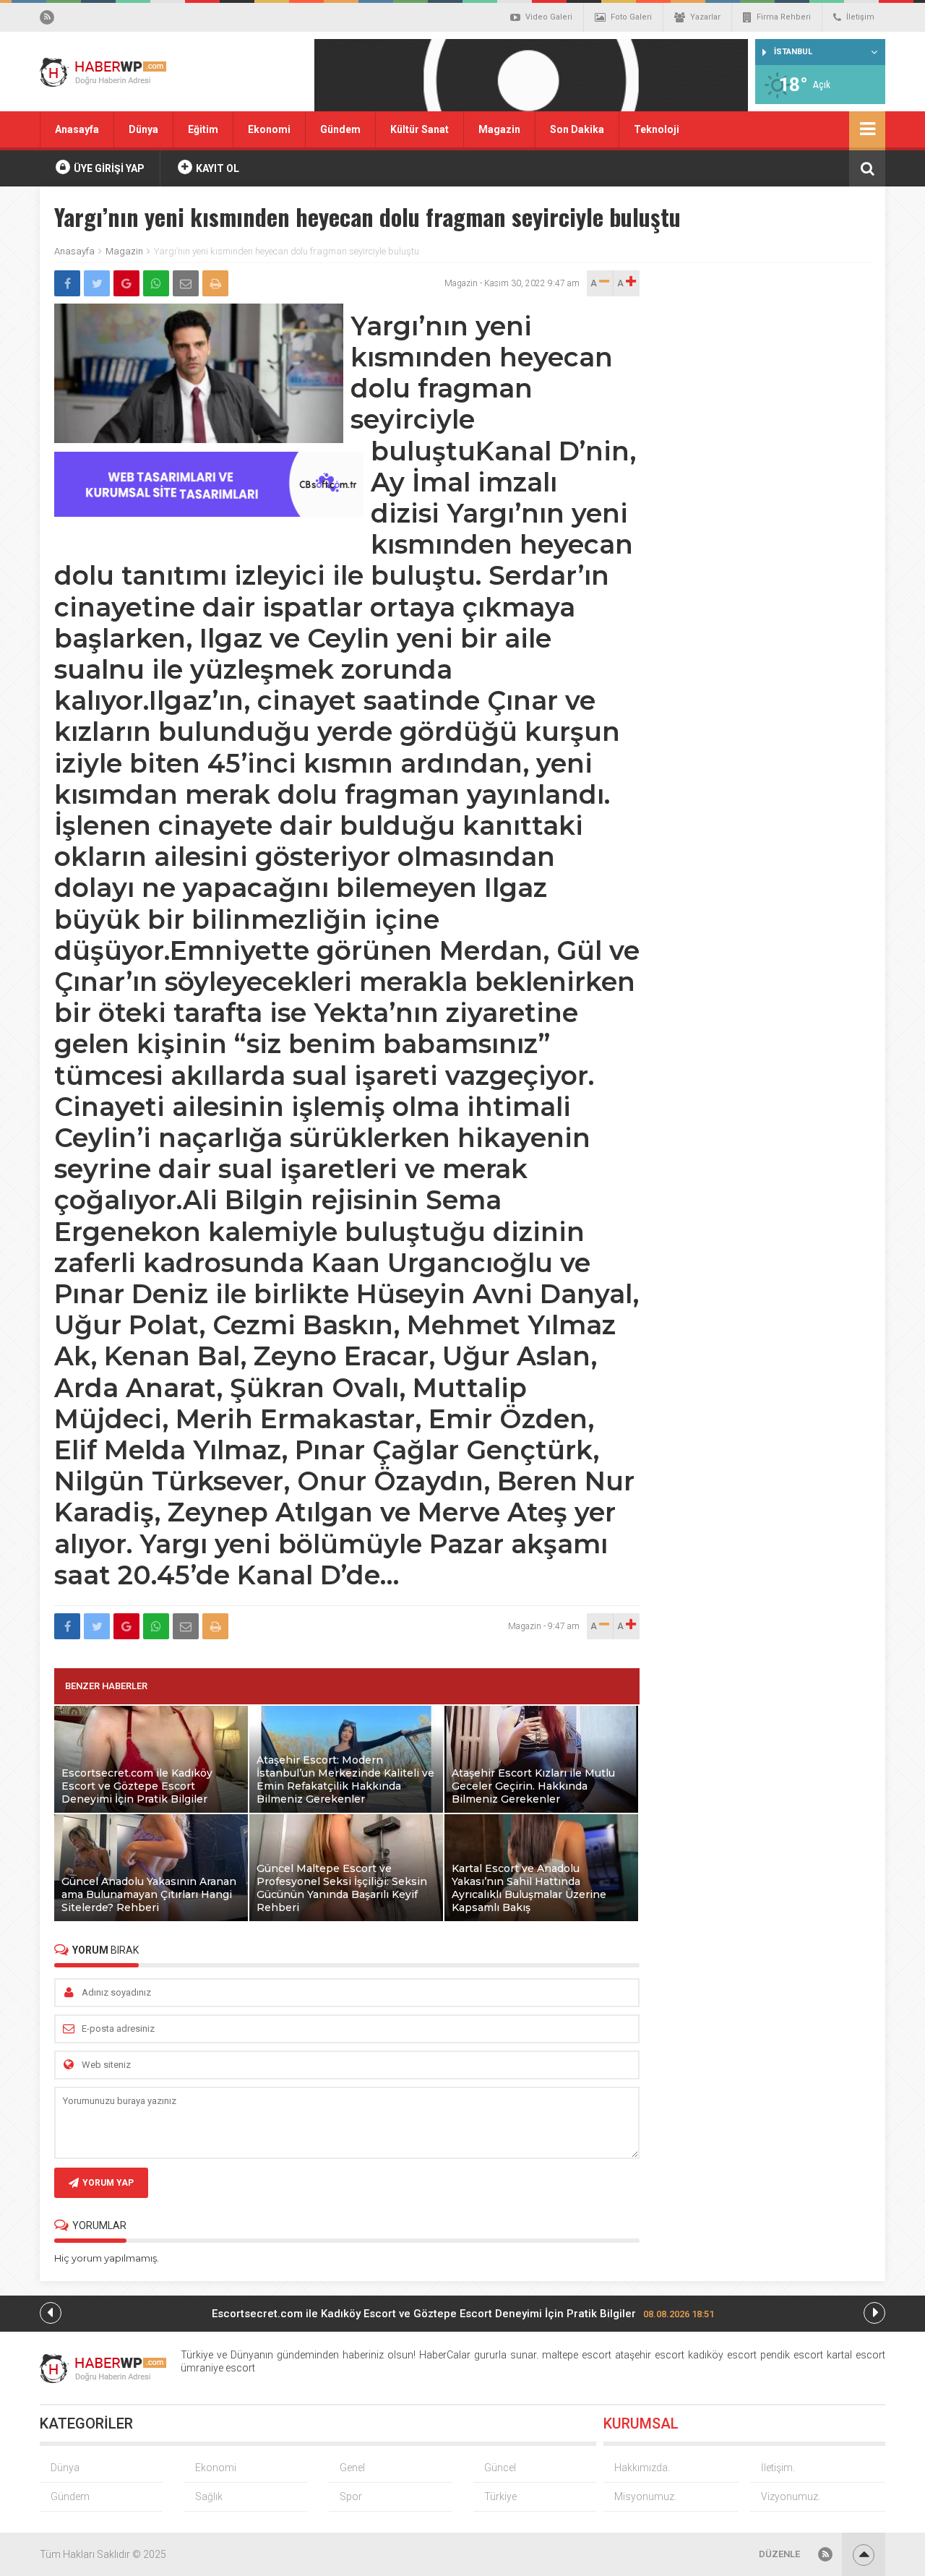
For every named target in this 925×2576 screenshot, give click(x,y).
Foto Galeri (631, 17)
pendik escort (792, 2355)
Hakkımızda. (642, 2468)
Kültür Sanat (420, 129)
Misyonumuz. (645, 2496)
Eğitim (203, 129)
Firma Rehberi (784, 17)
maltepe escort (577, 2355)
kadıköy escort (722, 2355)
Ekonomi (269, 129)
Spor (351, 2496)
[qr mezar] (531, 80)
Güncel (500, 2468)
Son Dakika (577, 129)
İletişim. (778, 2468)
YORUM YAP (108, 2183)
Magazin (499, 129)
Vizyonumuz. (791, 2496)
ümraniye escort (218, 2368)
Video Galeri (549, 17)
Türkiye (500, 2496)
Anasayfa (77, 129)
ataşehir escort (650, 2355)
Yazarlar (705, 17)
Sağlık (209, 2496)
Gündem (340, 129)
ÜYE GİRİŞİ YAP (108, 168)
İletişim (860, 17)
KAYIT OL (216, 168)
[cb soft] (209, 513)
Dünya (143, 129)
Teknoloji (657, 129)
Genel (352, 2468)
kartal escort (856, 2355)
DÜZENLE (779, 2554)
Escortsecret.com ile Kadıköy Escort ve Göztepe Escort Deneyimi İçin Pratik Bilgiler (463, 2314)
